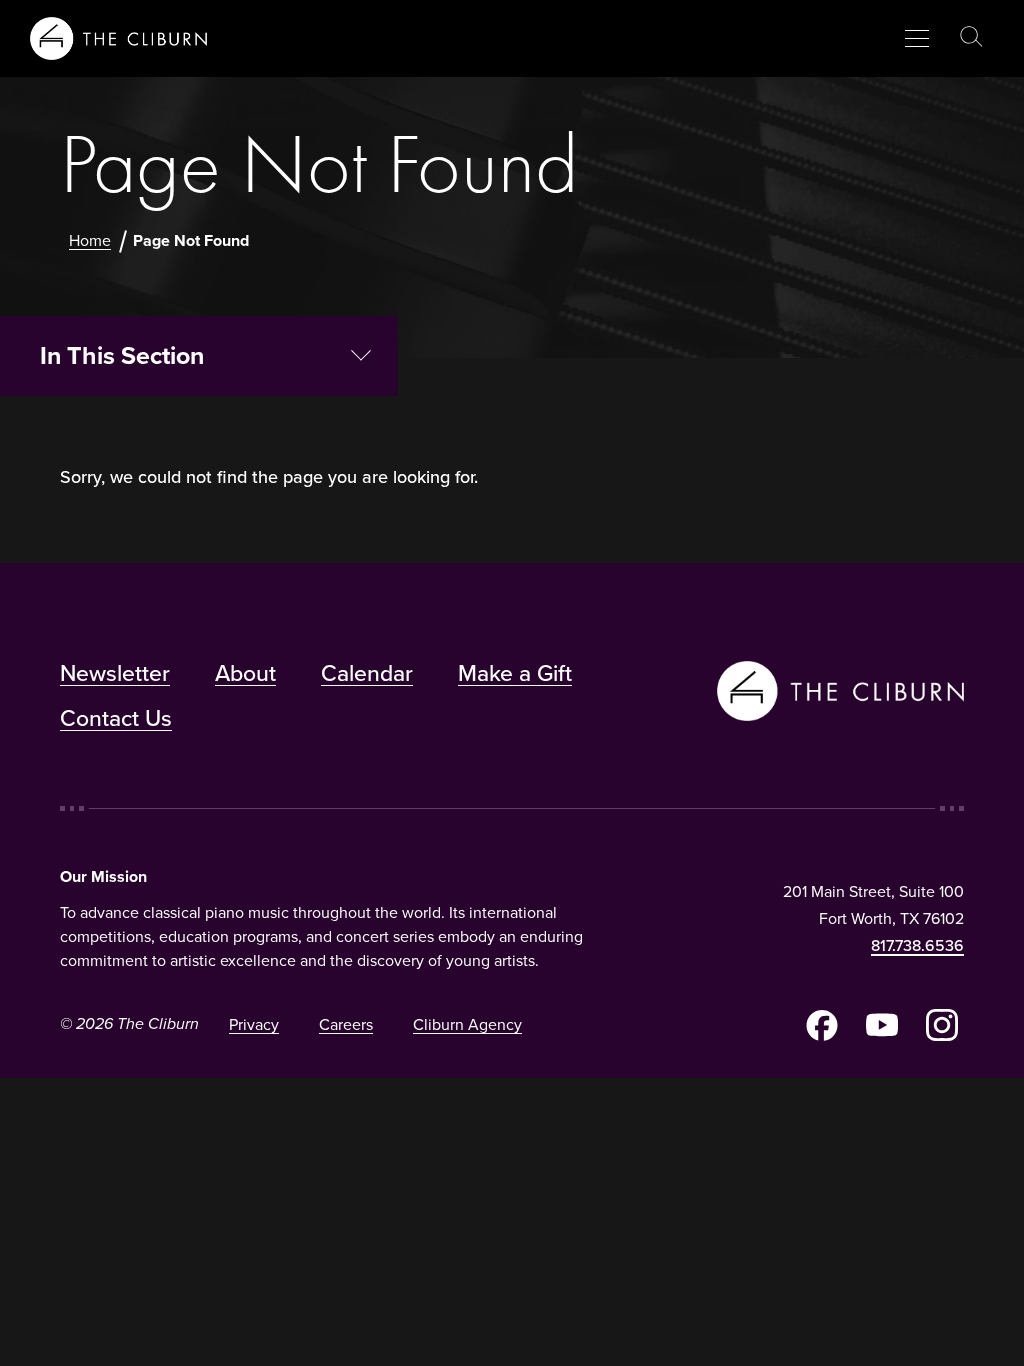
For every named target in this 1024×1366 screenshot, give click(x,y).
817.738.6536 (917, 945)
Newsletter (115, 673)
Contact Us (116, 718)
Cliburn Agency (467, 1024)
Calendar (367, 673)
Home (90, 240)
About (245, 673)
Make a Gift (515, 673)
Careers (346, 1024)
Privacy (254, 1024)
